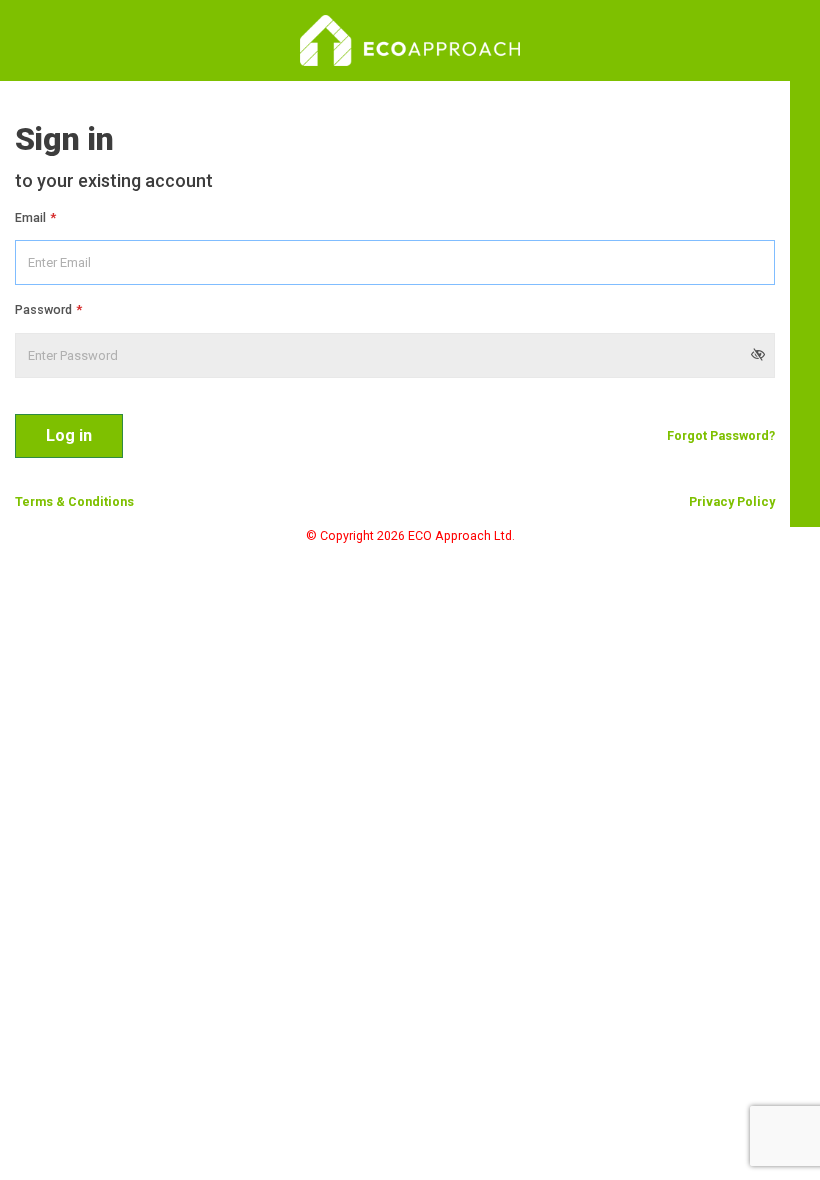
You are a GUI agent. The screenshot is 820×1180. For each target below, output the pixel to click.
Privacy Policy (732, 501)
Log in (69, 435)
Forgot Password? (721, 435)
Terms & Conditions (74, 501)
